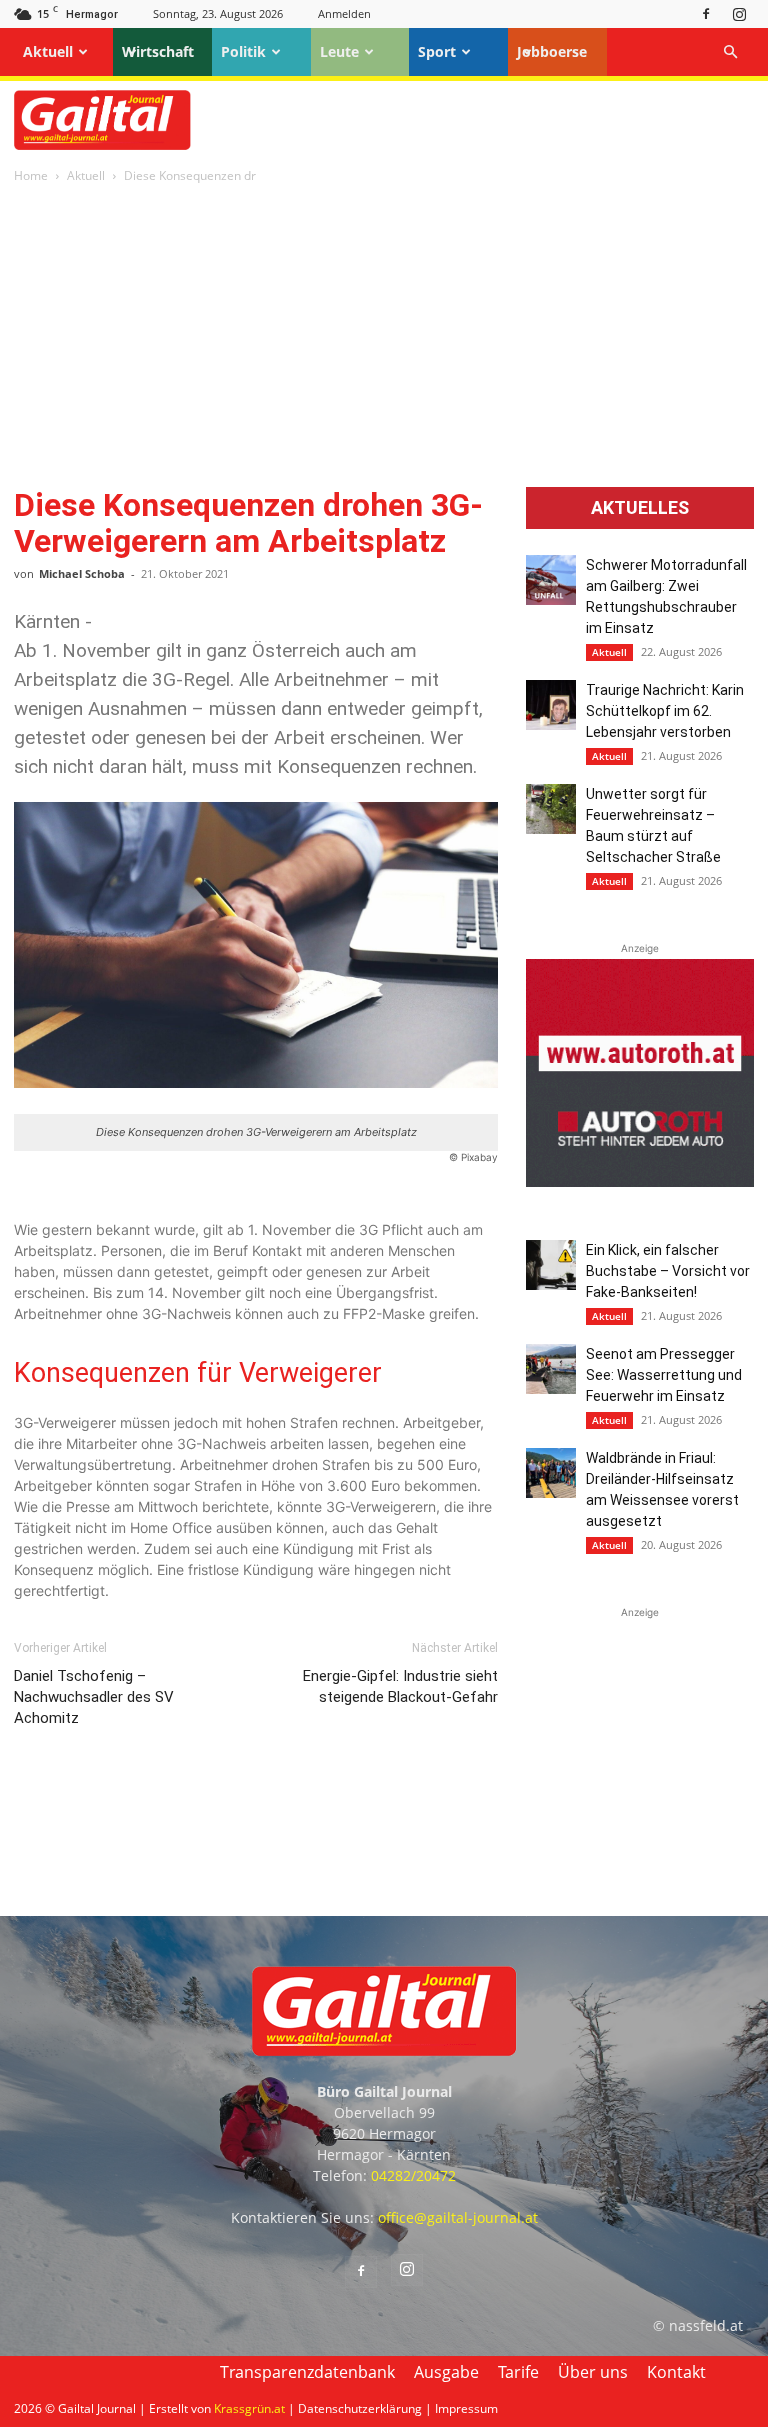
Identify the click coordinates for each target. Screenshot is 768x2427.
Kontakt (676, 2372)
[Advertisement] (384, 337)
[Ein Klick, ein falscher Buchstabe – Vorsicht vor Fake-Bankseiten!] (551, 1265)
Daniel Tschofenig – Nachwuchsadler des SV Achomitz (94, 1697)
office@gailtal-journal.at (458, 2217)
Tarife (518, 2372)
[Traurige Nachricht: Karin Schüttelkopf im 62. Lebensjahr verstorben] (551, 705)
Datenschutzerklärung (360, 2408)
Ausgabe (446, 2372)
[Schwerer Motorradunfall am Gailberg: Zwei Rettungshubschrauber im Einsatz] (551, 580)
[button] (730, 52)
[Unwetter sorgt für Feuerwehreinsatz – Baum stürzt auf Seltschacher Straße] (551, 809)
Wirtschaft (158, 51)
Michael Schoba (82, 573)
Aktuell (48, 51)
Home (31, 175)
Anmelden (344, 13)
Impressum (466, 2408)
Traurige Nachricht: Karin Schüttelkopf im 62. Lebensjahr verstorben (665, 711)
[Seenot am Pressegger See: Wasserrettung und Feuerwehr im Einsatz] (551, 1369)
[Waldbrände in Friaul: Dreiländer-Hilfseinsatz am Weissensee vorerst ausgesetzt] (551, 1473)
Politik (243, 51)
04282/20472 (413, 2175)
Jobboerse (552, 51)
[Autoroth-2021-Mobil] (640, 1181)
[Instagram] (739, 13)
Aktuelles (640, 508)
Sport (437, 51)
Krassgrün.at (249, 2408)
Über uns (593, 2372)
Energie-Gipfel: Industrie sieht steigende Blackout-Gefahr (400, 1686)
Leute (339, 51)
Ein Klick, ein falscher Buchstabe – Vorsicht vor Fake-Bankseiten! (668, 1271)
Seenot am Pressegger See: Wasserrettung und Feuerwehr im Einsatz (664, 1375)
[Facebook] (706, 13)
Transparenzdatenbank (307, 2372)
